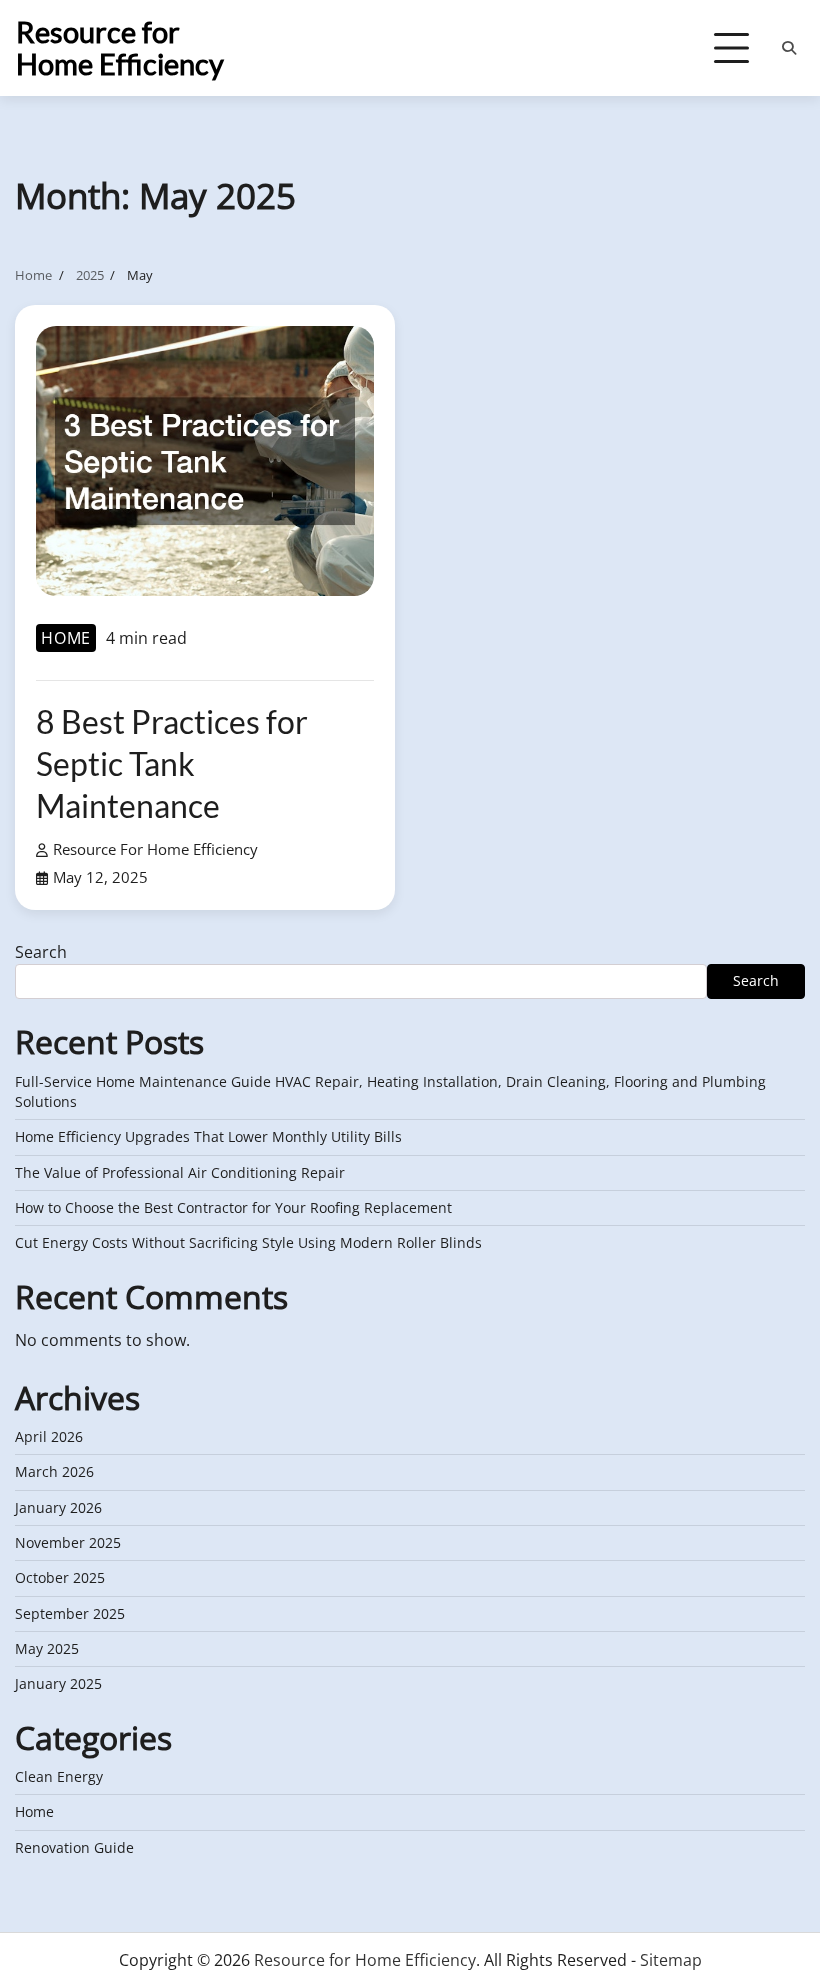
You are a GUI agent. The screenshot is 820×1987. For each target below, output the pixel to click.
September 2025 (70, 1614)
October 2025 (60, 1578)
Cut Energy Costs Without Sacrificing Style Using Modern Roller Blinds (248, 1243)
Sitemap (671, 1960)
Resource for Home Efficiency (120, 47)
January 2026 (58, 1508)
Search (41, 952)
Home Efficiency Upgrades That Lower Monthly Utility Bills (208, 1137)
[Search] (789, 48)
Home (66, 638)
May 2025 (47, 1649)
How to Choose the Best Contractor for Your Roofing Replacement (233, 1208)
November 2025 (68, 1543)
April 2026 (49, 1437)
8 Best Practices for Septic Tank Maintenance (172, 763)
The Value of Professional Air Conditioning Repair (180, 1173)
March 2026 (54, 1472)
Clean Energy (59, 1777)
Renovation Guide (74, 1848)
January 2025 (58, 1684)
